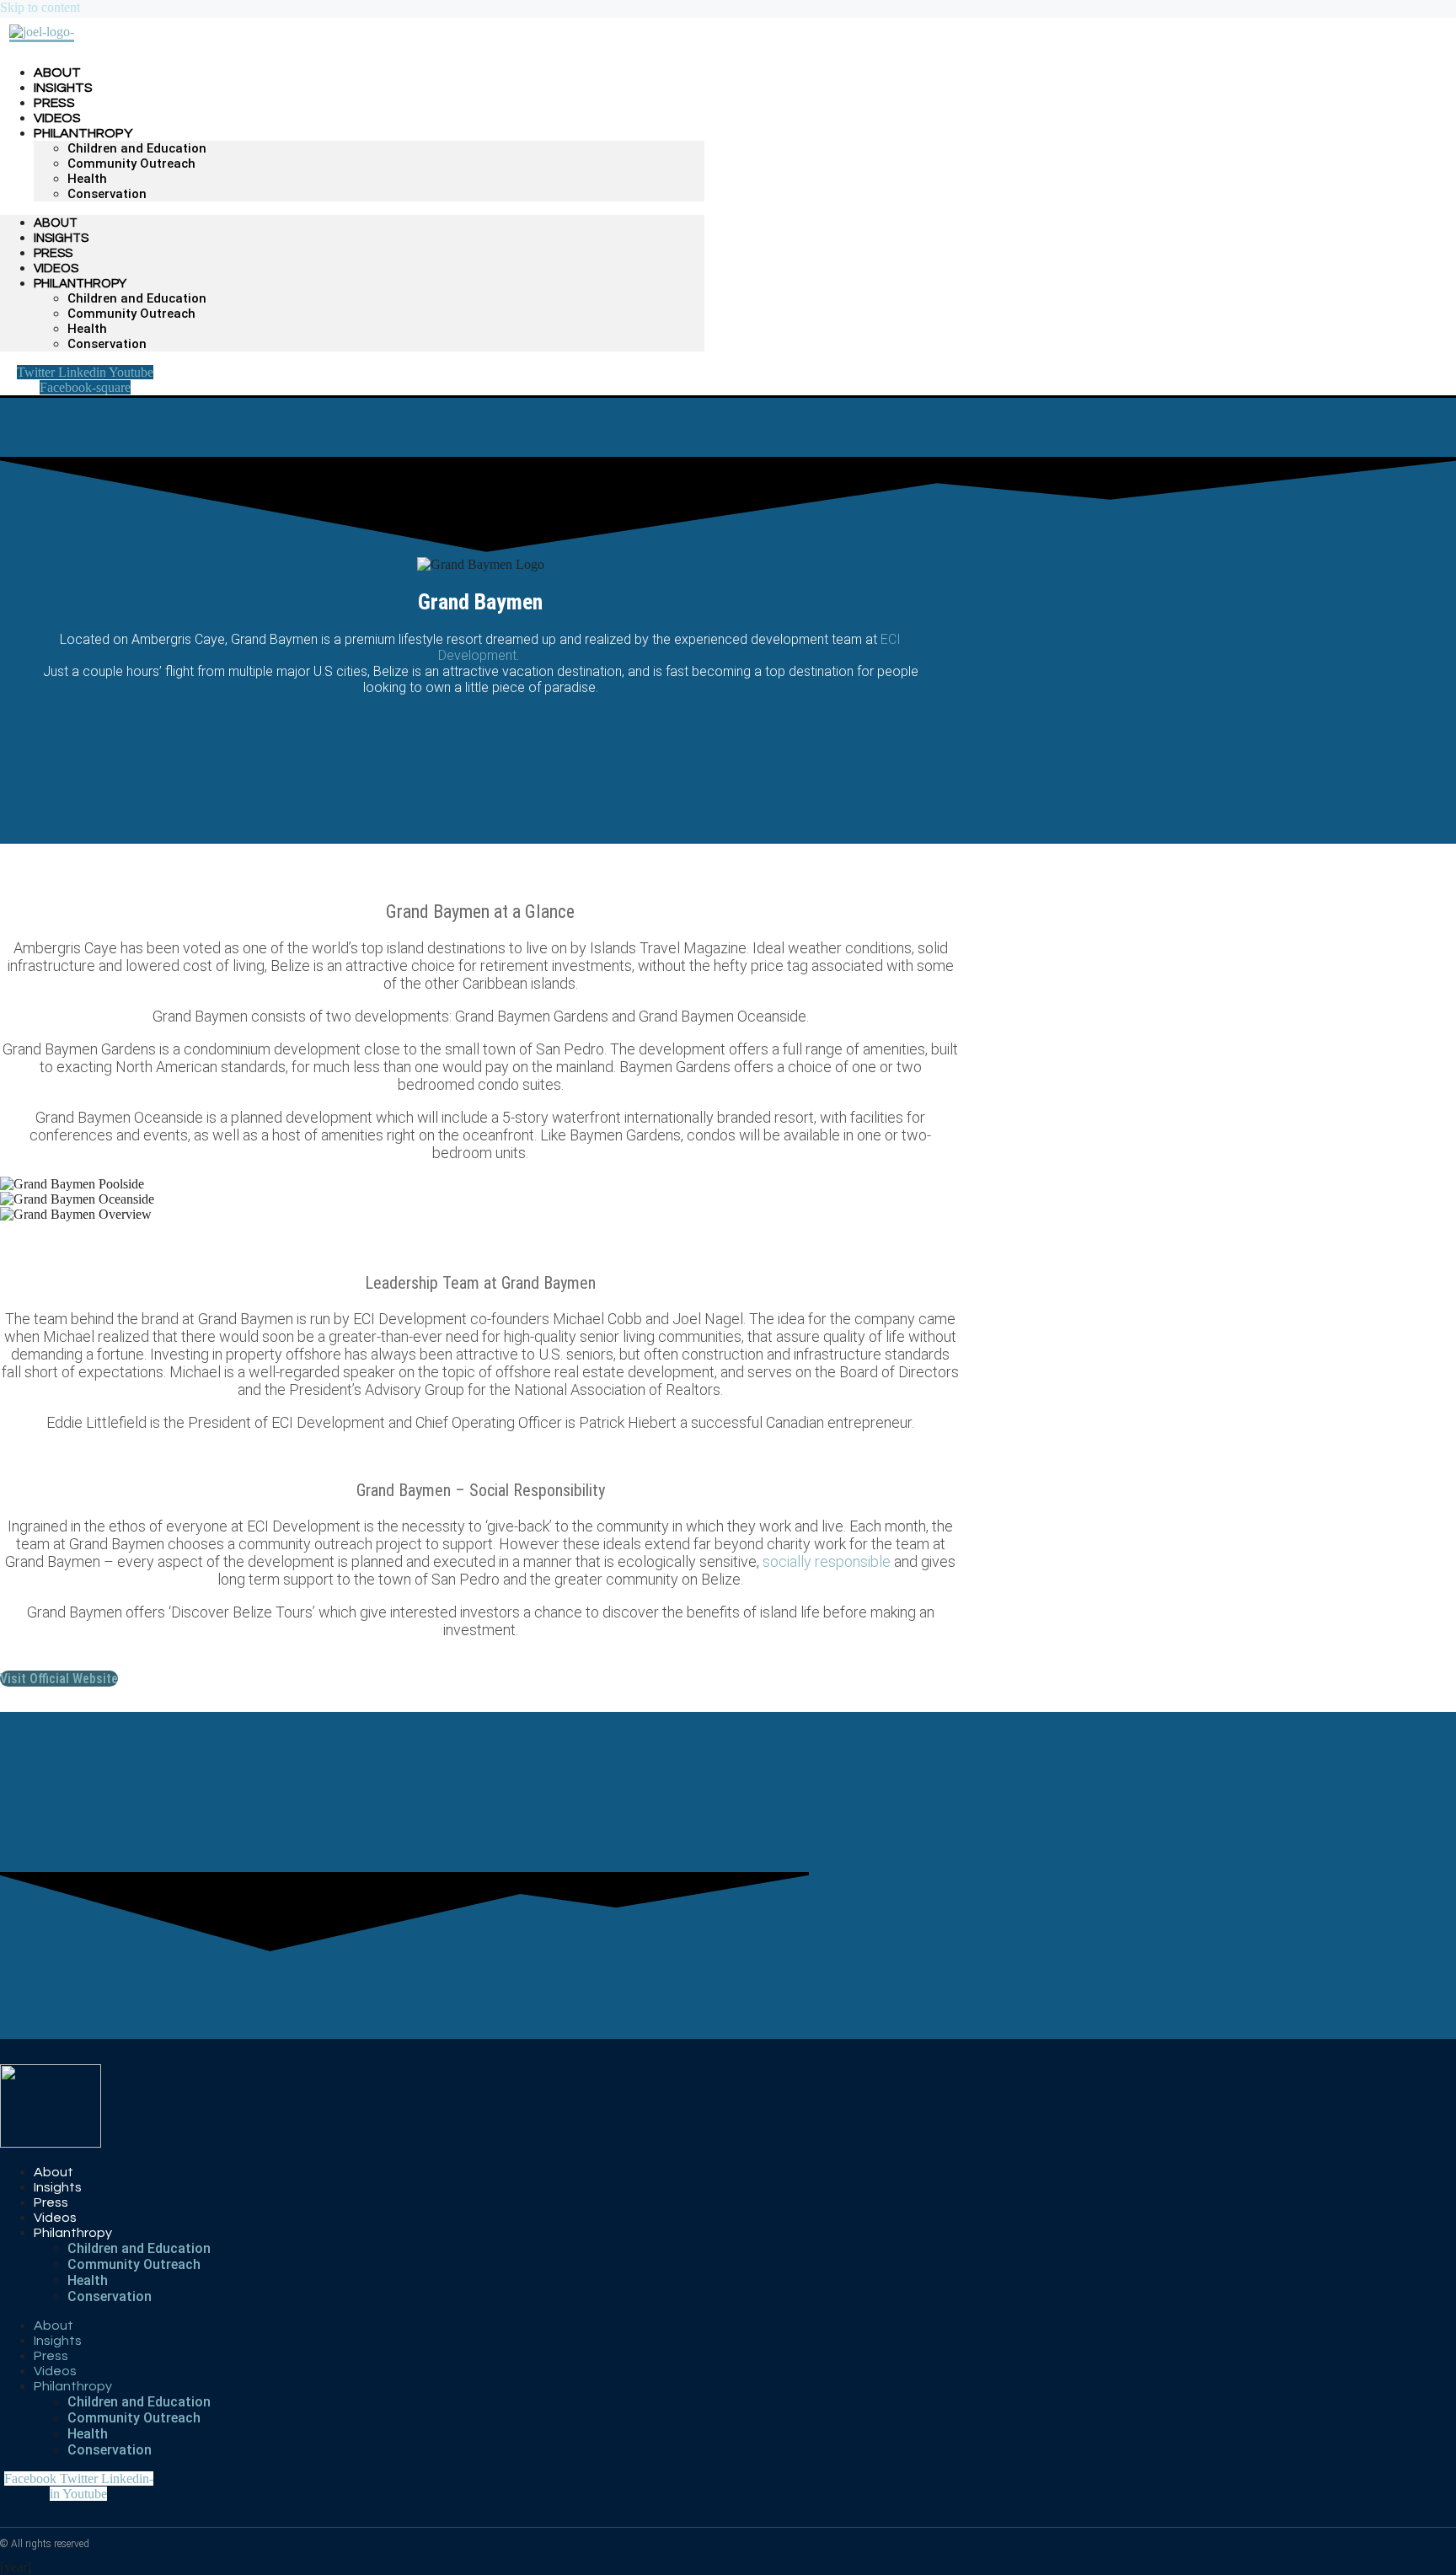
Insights (61, 238)
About (56, 223)
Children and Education (137, 148)
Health (87, 179)
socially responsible (827, 1561)
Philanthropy (83, 133)
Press (53, 253)
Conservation (107, 194)
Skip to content (40, 7)
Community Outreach (131, 164)
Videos (56, 268)
